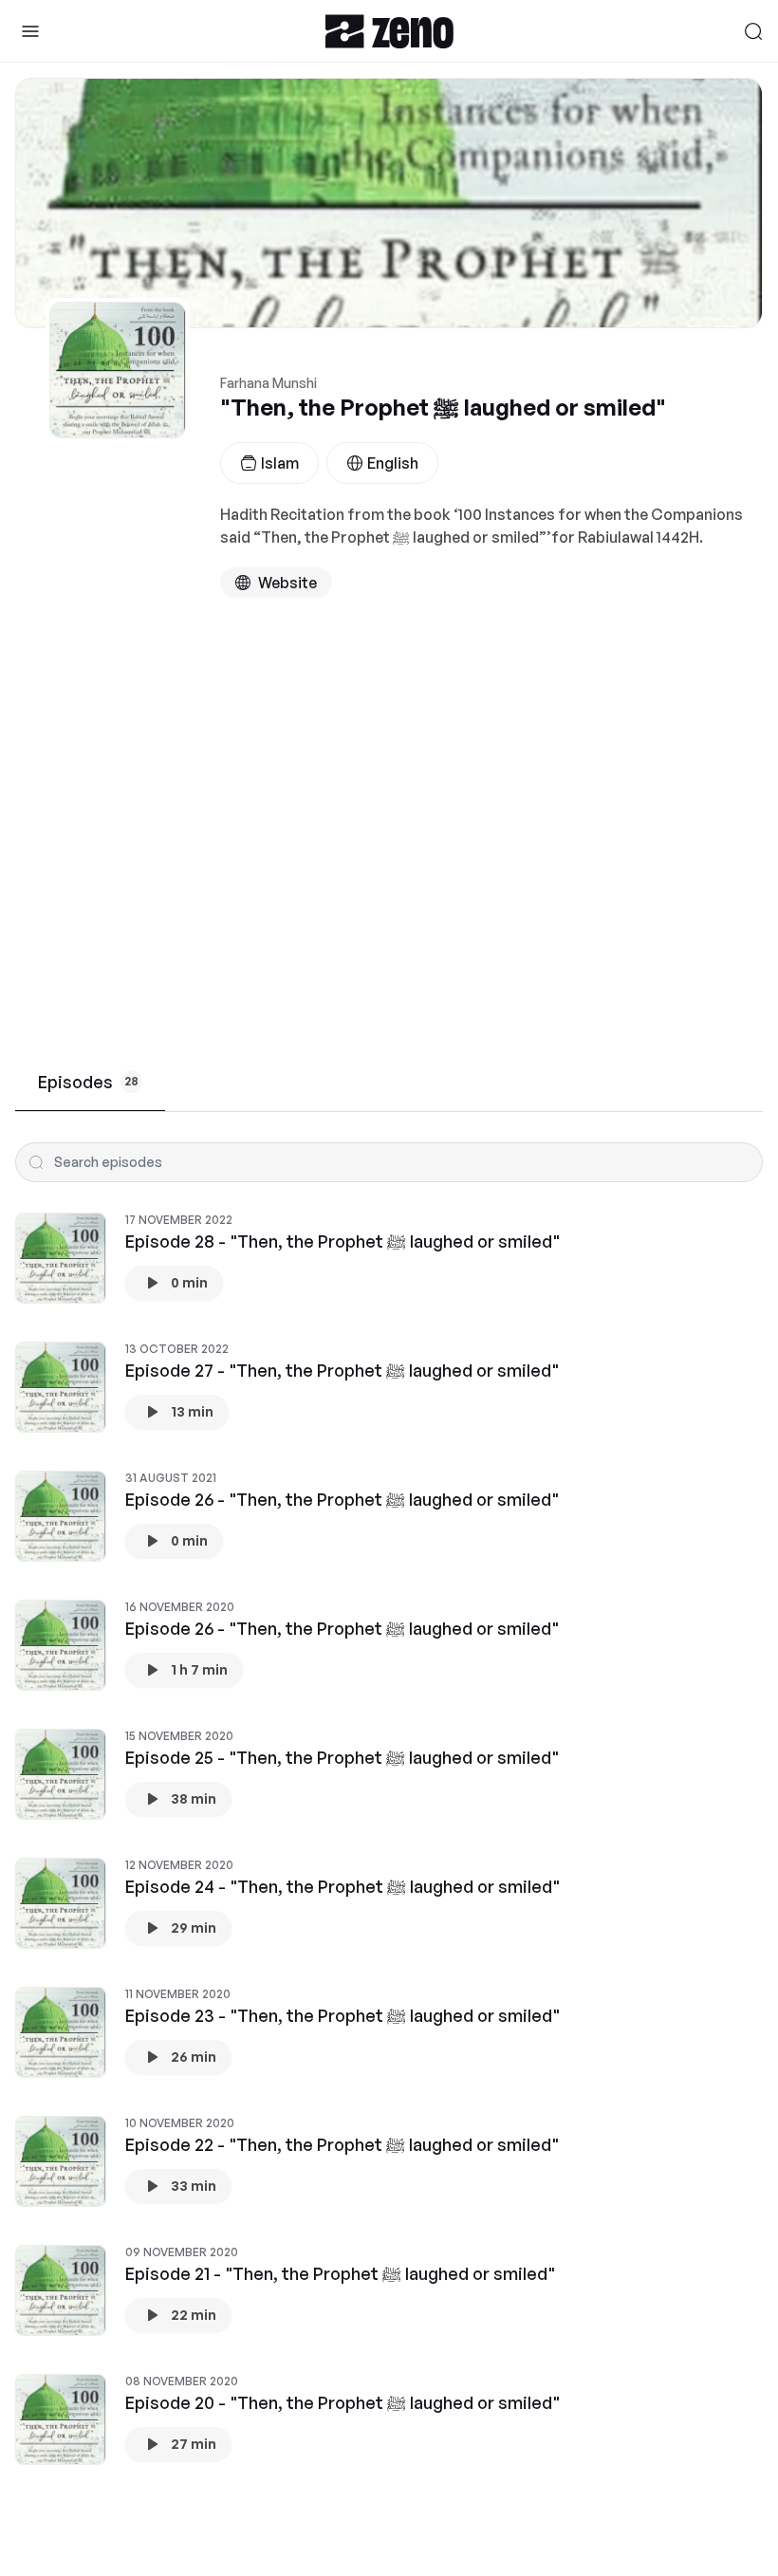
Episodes (88, 1082)
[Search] (753, 31)
